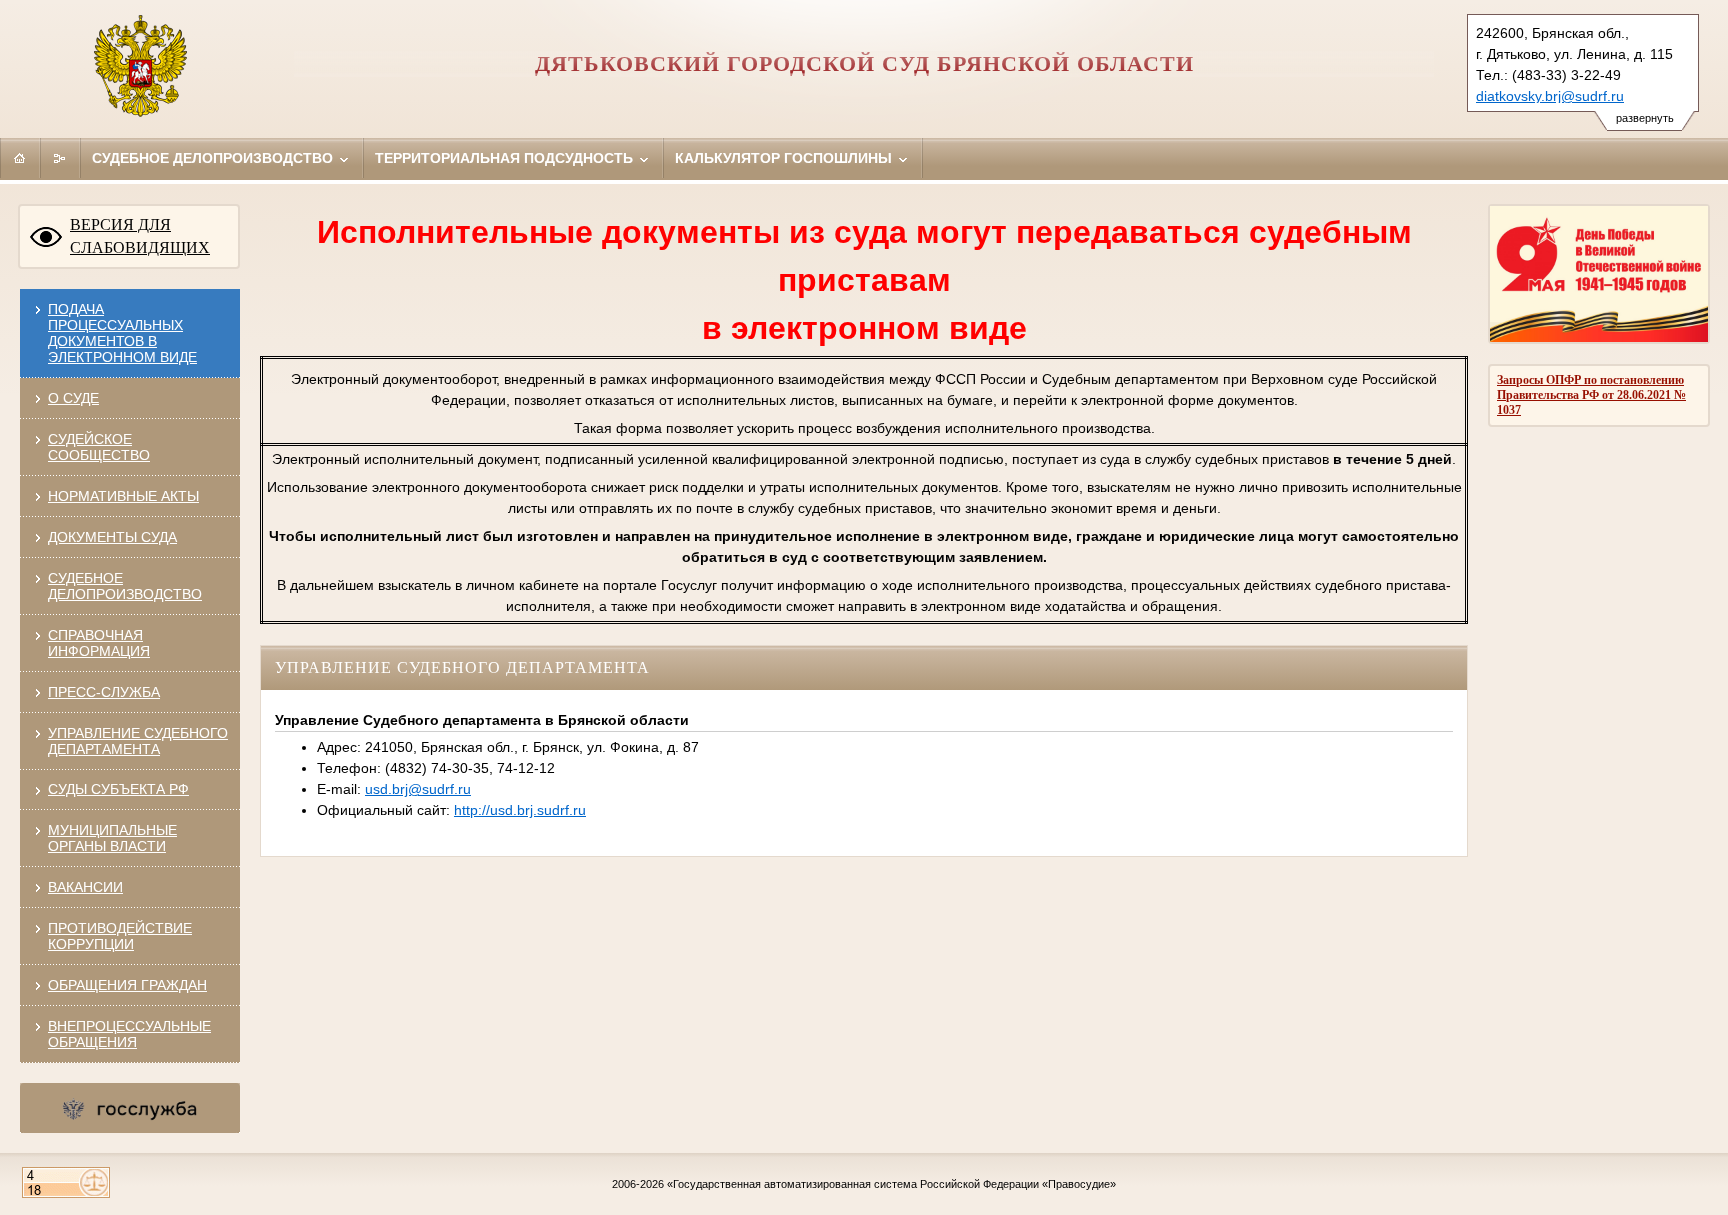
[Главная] (20, 158)
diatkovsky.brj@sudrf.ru (1550, 96)
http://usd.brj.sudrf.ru (520, 810)
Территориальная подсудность (506, 158)
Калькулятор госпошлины (785, 158)
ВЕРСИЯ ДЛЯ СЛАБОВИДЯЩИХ (140, 236)
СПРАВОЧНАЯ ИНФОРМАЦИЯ (99, 643)
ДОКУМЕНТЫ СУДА (112, 537)
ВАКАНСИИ (85, 887)
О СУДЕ (73, 398)
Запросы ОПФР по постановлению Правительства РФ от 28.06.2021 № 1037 (1591, 395)
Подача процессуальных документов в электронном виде (122, 333)
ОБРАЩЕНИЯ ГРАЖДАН (127, 985)
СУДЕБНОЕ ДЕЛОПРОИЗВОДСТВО (125, 586)
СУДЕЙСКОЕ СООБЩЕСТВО (99, 447)
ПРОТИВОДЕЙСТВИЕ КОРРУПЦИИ (120, 936)
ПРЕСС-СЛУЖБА (104, 692)
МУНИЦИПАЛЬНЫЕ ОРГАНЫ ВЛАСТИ (112, 838)
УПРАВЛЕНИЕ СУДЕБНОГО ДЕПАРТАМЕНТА (138, 741)
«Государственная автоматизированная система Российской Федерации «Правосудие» (891, 1184)
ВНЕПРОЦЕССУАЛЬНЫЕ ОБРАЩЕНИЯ (129, 1034)
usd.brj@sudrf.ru (418, 789)
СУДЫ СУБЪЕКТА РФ (118, 789)
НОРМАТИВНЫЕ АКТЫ (123, 496)
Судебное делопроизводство (214, 158)
